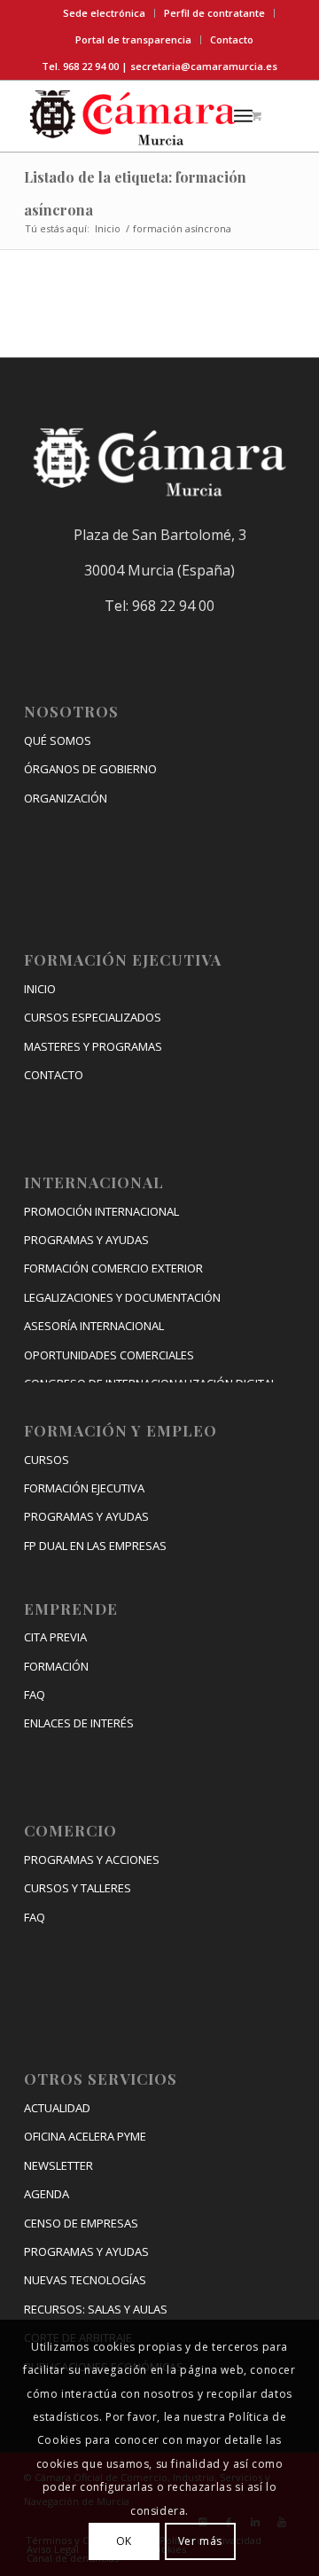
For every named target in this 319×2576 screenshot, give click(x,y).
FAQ (35, 1695)
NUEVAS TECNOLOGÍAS (85, 2280)
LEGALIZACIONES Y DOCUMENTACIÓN (122, 1297)
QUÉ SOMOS (58, 740)
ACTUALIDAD (57, 2108)
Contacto (232, 39)
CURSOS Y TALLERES (78, 1888)
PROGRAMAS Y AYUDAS (86, 1240)
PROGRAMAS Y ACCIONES (92, 1860)
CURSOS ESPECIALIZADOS (93, 1017)
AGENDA (47, 2194)
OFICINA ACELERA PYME (85, 2136)
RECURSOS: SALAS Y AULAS (96, 2309)
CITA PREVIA (55, 1637)
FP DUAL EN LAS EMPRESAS (95, 1546)
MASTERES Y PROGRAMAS (93, 1046)
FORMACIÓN (56, 1666)
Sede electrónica (104, 13)
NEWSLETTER (58, 2165)
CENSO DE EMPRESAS (81, 2223)
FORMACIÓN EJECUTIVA (84, 1488)
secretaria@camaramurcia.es (204, 66)
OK (124, 2541)
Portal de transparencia (133, 39)
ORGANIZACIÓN (66, 798)
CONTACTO (54, 1075)
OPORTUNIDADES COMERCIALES (109, 1355)
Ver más (200, 2541)
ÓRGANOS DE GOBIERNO (90, 769)
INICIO (40, 989)
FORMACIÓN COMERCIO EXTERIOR (113, 1268)
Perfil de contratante (214, 13)
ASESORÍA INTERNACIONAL (94, 1326)
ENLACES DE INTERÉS (79, 1723)
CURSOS (47, 1460)
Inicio (108, 228)
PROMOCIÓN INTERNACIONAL (101, 1211)
